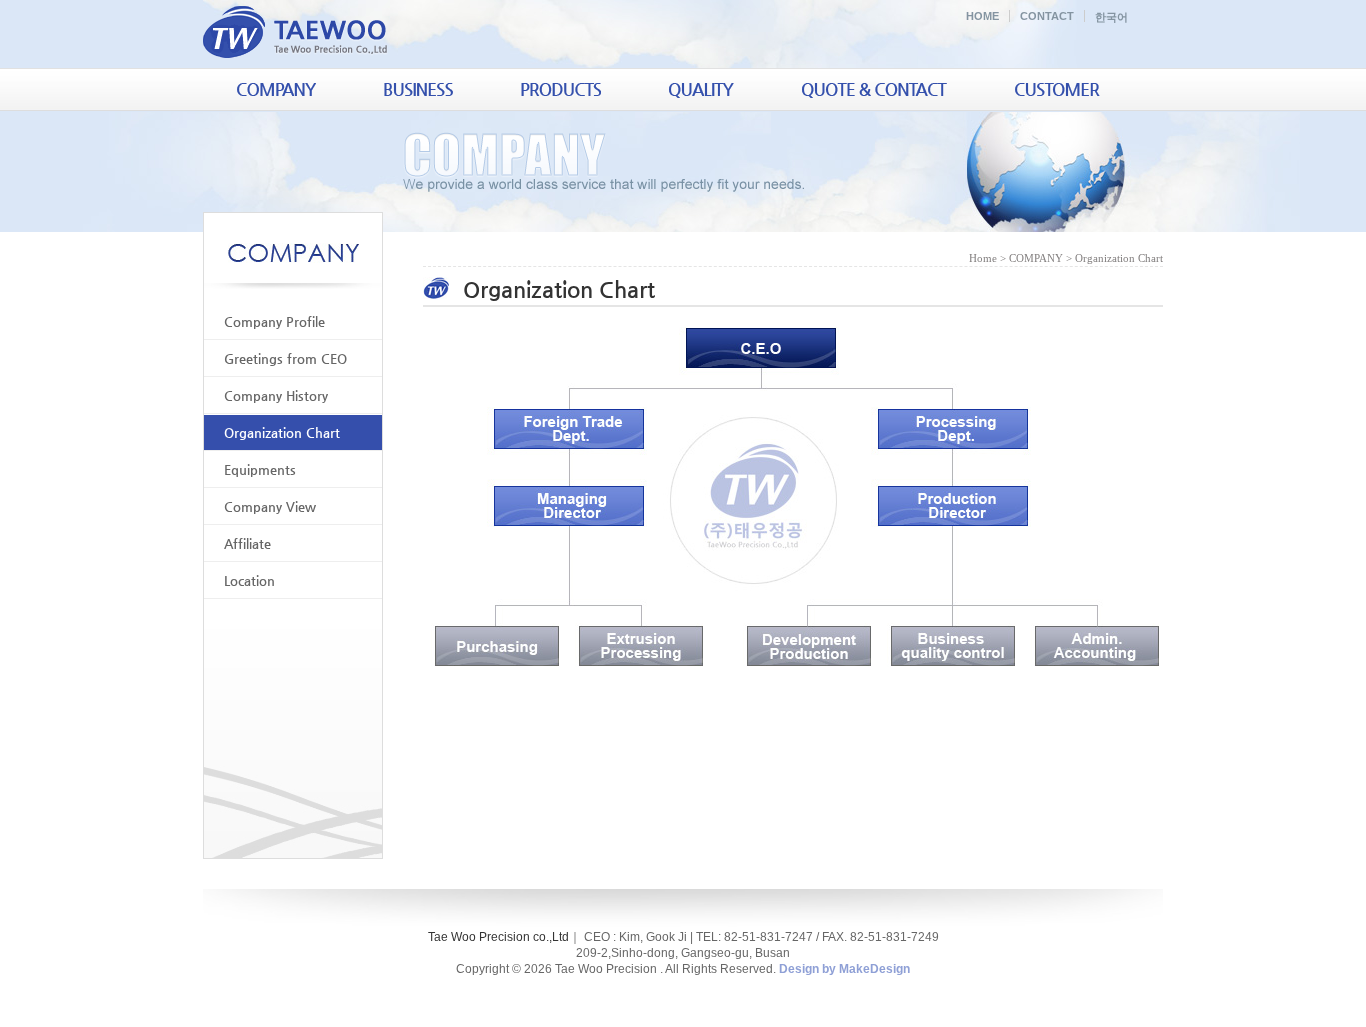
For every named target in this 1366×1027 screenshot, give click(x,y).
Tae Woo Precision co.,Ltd (498, 937)
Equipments (260, 469)
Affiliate (247, 543)
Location (249, 580)
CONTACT (1047, 16)
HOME (982, 16)
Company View (270, 506)
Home (983, 258)
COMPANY (1036, 258)
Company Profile (274, 321)
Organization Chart (282, 432)
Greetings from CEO (285, 358)
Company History (276, 395)
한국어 (1111, 17)
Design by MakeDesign (844, 969)
